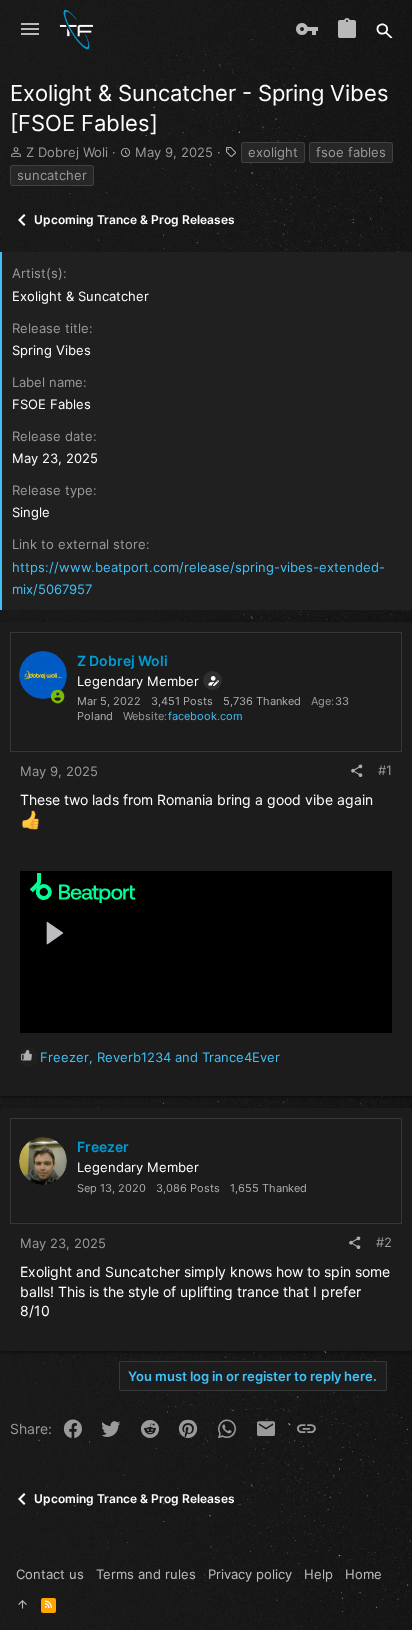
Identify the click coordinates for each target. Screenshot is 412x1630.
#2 (384, 1242)
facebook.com (205, 716)
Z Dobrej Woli (67, 152)
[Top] (22, 1604)
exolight (273, 152)
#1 (385, 770)
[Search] (384, 30)
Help (318, 1574)
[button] (30, 30)
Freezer (103, 1146)
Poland (95, 716)
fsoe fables (351, 152)
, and (160, 1057)
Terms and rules (146, 1574)
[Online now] (57, 697)
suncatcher (52, 175)
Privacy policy (250, 1574)
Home (363, 1574)
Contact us (50, 1574)
